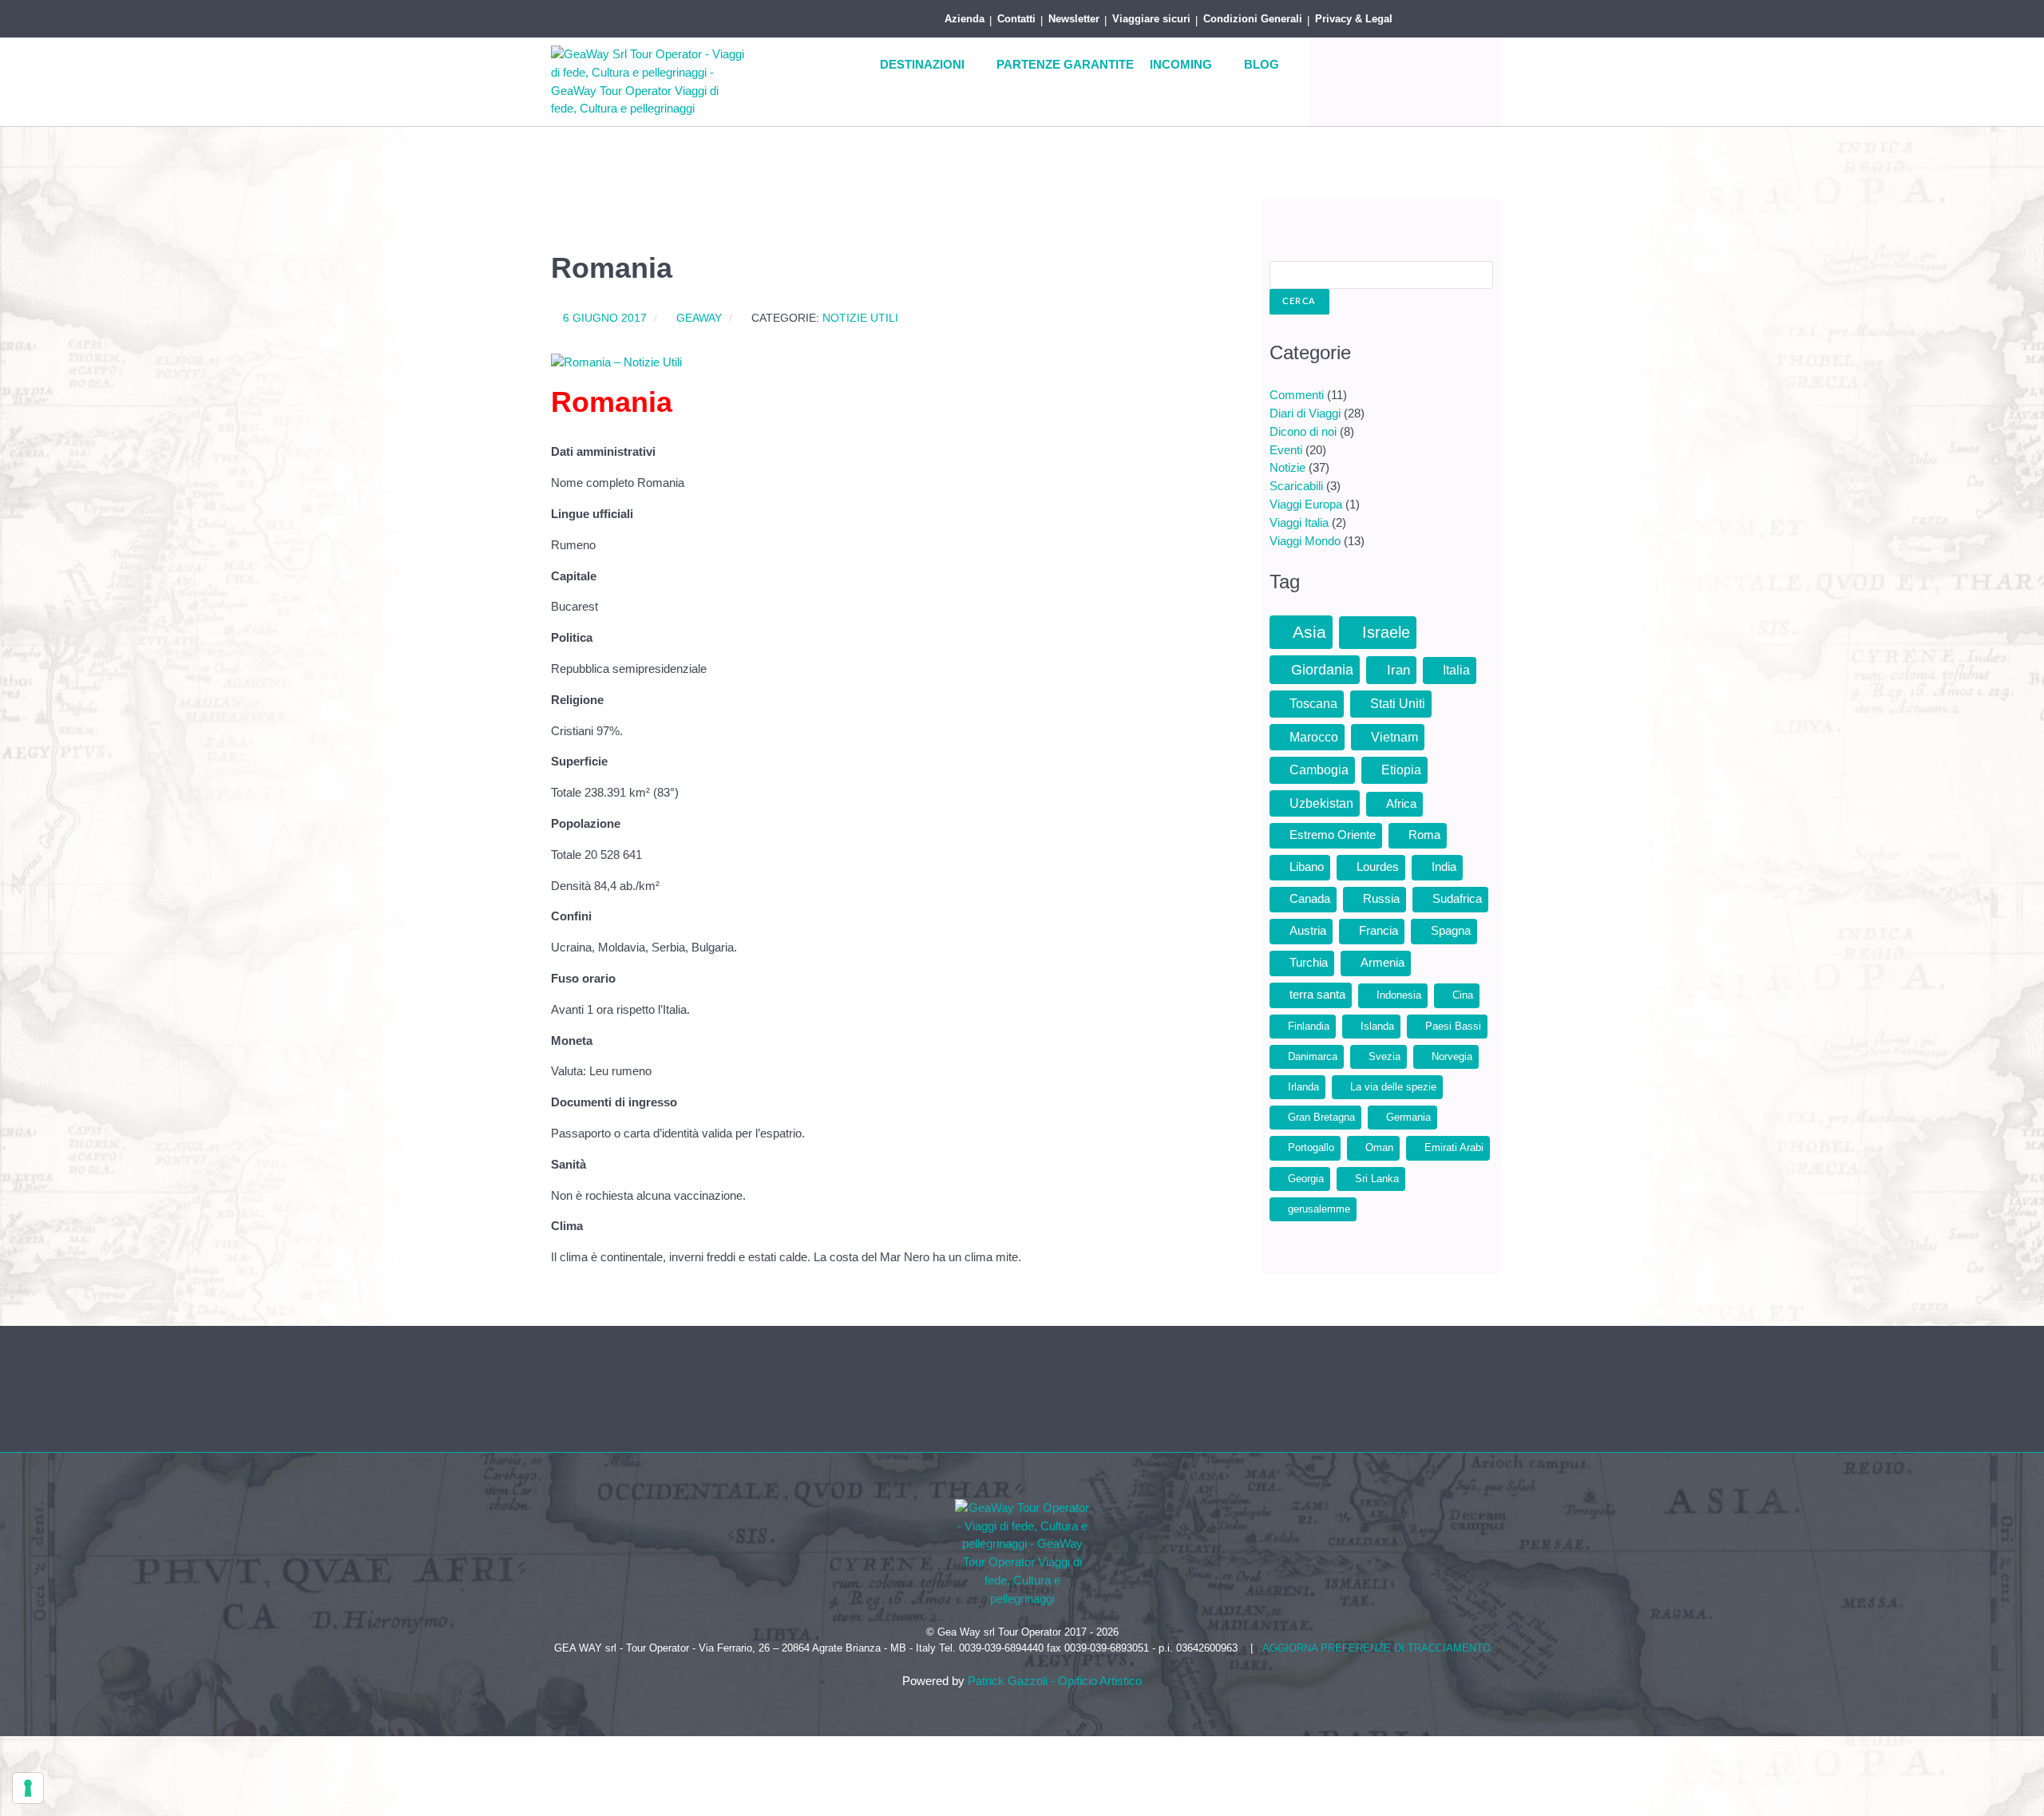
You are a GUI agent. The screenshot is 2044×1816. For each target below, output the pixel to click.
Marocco (1314, 737)
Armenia (1382, 963)
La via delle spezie (1393, 1087)
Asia (1309, 632)
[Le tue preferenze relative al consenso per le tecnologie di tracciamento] (28, 1788)
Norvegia (1452, 1056)
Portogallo (1311, 1147)
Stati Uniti (1398, 704)
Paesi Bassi (1453, 1026)
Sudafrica (1457, 899)
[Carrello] (1477, 16)
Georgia (1306, 1179)
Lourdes (1378, 867)
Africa (1401, 804)
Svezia (1384, 1056)
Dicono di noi (1303, 431)
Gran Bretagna (1321, 1117)
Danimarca (1313, 1056)
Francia (1379, 931)
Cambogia (1319, 770)
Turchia (1309, 963)
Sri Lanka (1377, 1179)
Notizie (1287, 467)
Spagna (1451, 931)
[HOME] (852, 65)
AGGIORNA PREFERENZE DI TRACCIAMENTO (1377, 1648)
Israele (1386, 632)
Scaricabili (1296, 486)
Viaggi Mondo (1305, 541)
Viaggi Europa (1306, 504)
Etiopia (1401, 770)
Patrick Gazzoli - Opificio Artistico (1055, 1681)
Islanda (1377, 1026)
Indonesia (1399, 995)
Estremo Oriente (1333, 835)
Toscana (1313, 704)
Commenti (1297, 395)
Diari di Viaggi (1305, 413)
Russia (1381, 899)
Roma (1424, 835)
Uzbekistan (1321, 803)
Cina (1463, 995)
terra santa (1317, 995)
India (1444, 867)
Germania (1408, 1117)
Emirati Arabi (1454, 1147)
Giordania (1322, 670)
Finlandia (1309, 1026)
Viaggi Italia (1299, 522)
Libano (1307, 867)
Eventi (1286, 450)
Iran (1398, 670)
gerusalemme (1319, 1209)
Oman (1379, 1147)
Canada (1310, 899)
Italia (1456, 670)
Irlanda (1303, 1087)
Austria (1308, 931)
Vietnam (1394, 737)
